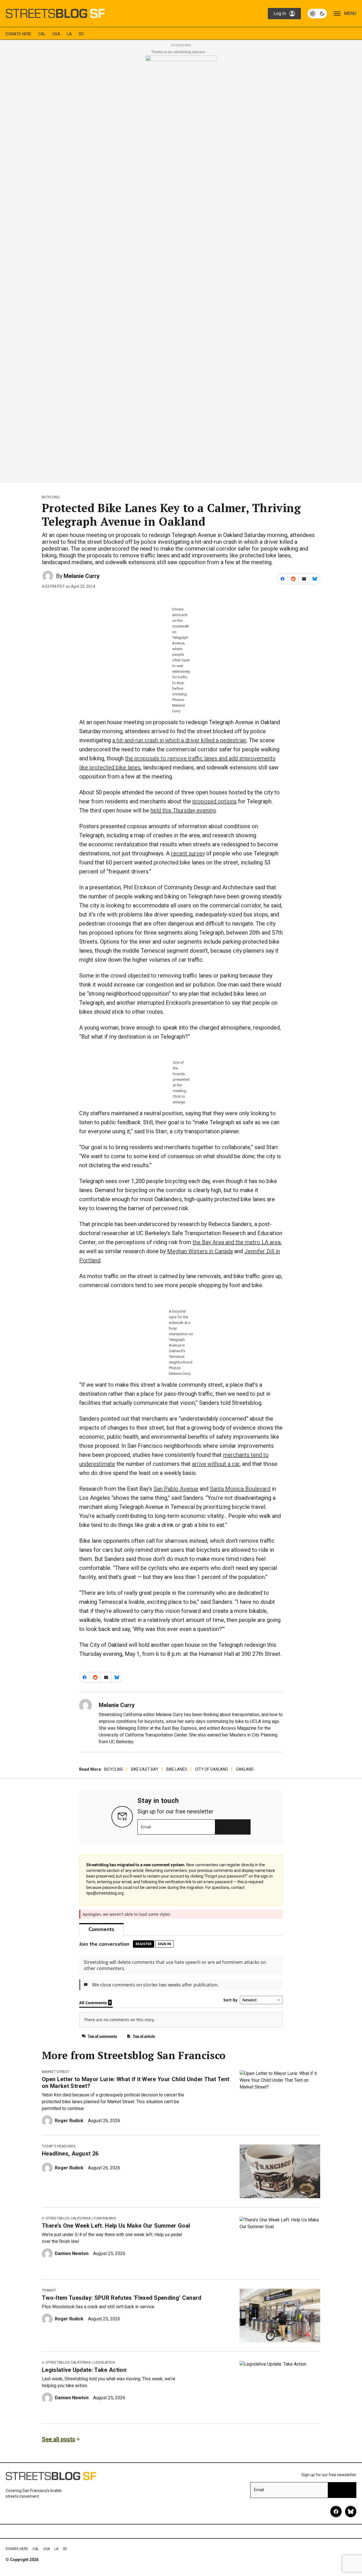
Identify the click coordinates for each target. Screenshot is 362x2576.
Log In (280, 13)
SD (81, 34)
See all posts (59, 2439)
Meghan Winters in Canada (200, 1251)
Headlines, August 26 (70, 2154)
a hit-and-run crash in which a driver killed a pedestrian (179, 740)
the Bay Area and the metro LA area (237, 1242)
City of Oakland (212, 1769)
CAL (42, 34)
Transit (49, 2290)
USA (56, 34)
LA (69, 34)
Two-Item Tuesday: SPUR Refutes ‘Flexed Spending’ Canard (122, 2298)
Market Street (56, 2072)
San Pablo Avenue (176, 1489)
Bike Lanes (177, 1769)
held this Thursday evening (183, 810)
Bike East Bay (145, 1769)
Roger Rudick (69, 2121)
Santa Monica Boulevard (240, 1489)
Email (146, 1827)
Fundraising (105, 2218)
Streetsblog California (68, 2218)
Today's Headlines (59, 2146)
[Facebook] (336, 2512)
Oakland (245, 1769)
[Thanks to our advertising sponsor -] (181, 267)
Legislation (104, 2363)
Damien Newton (72, 2254)
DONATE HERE (19, 34)
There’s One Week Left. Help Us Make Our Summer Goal (116, 2226)
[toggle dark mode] (317, 14)
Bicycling (51, 497)
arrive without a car (216, 1464)
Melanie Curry (82, 576)
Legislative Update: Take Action (84, 2370)
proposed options (215, 801)
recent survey (188, 853)
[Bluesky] (351, 2512)
